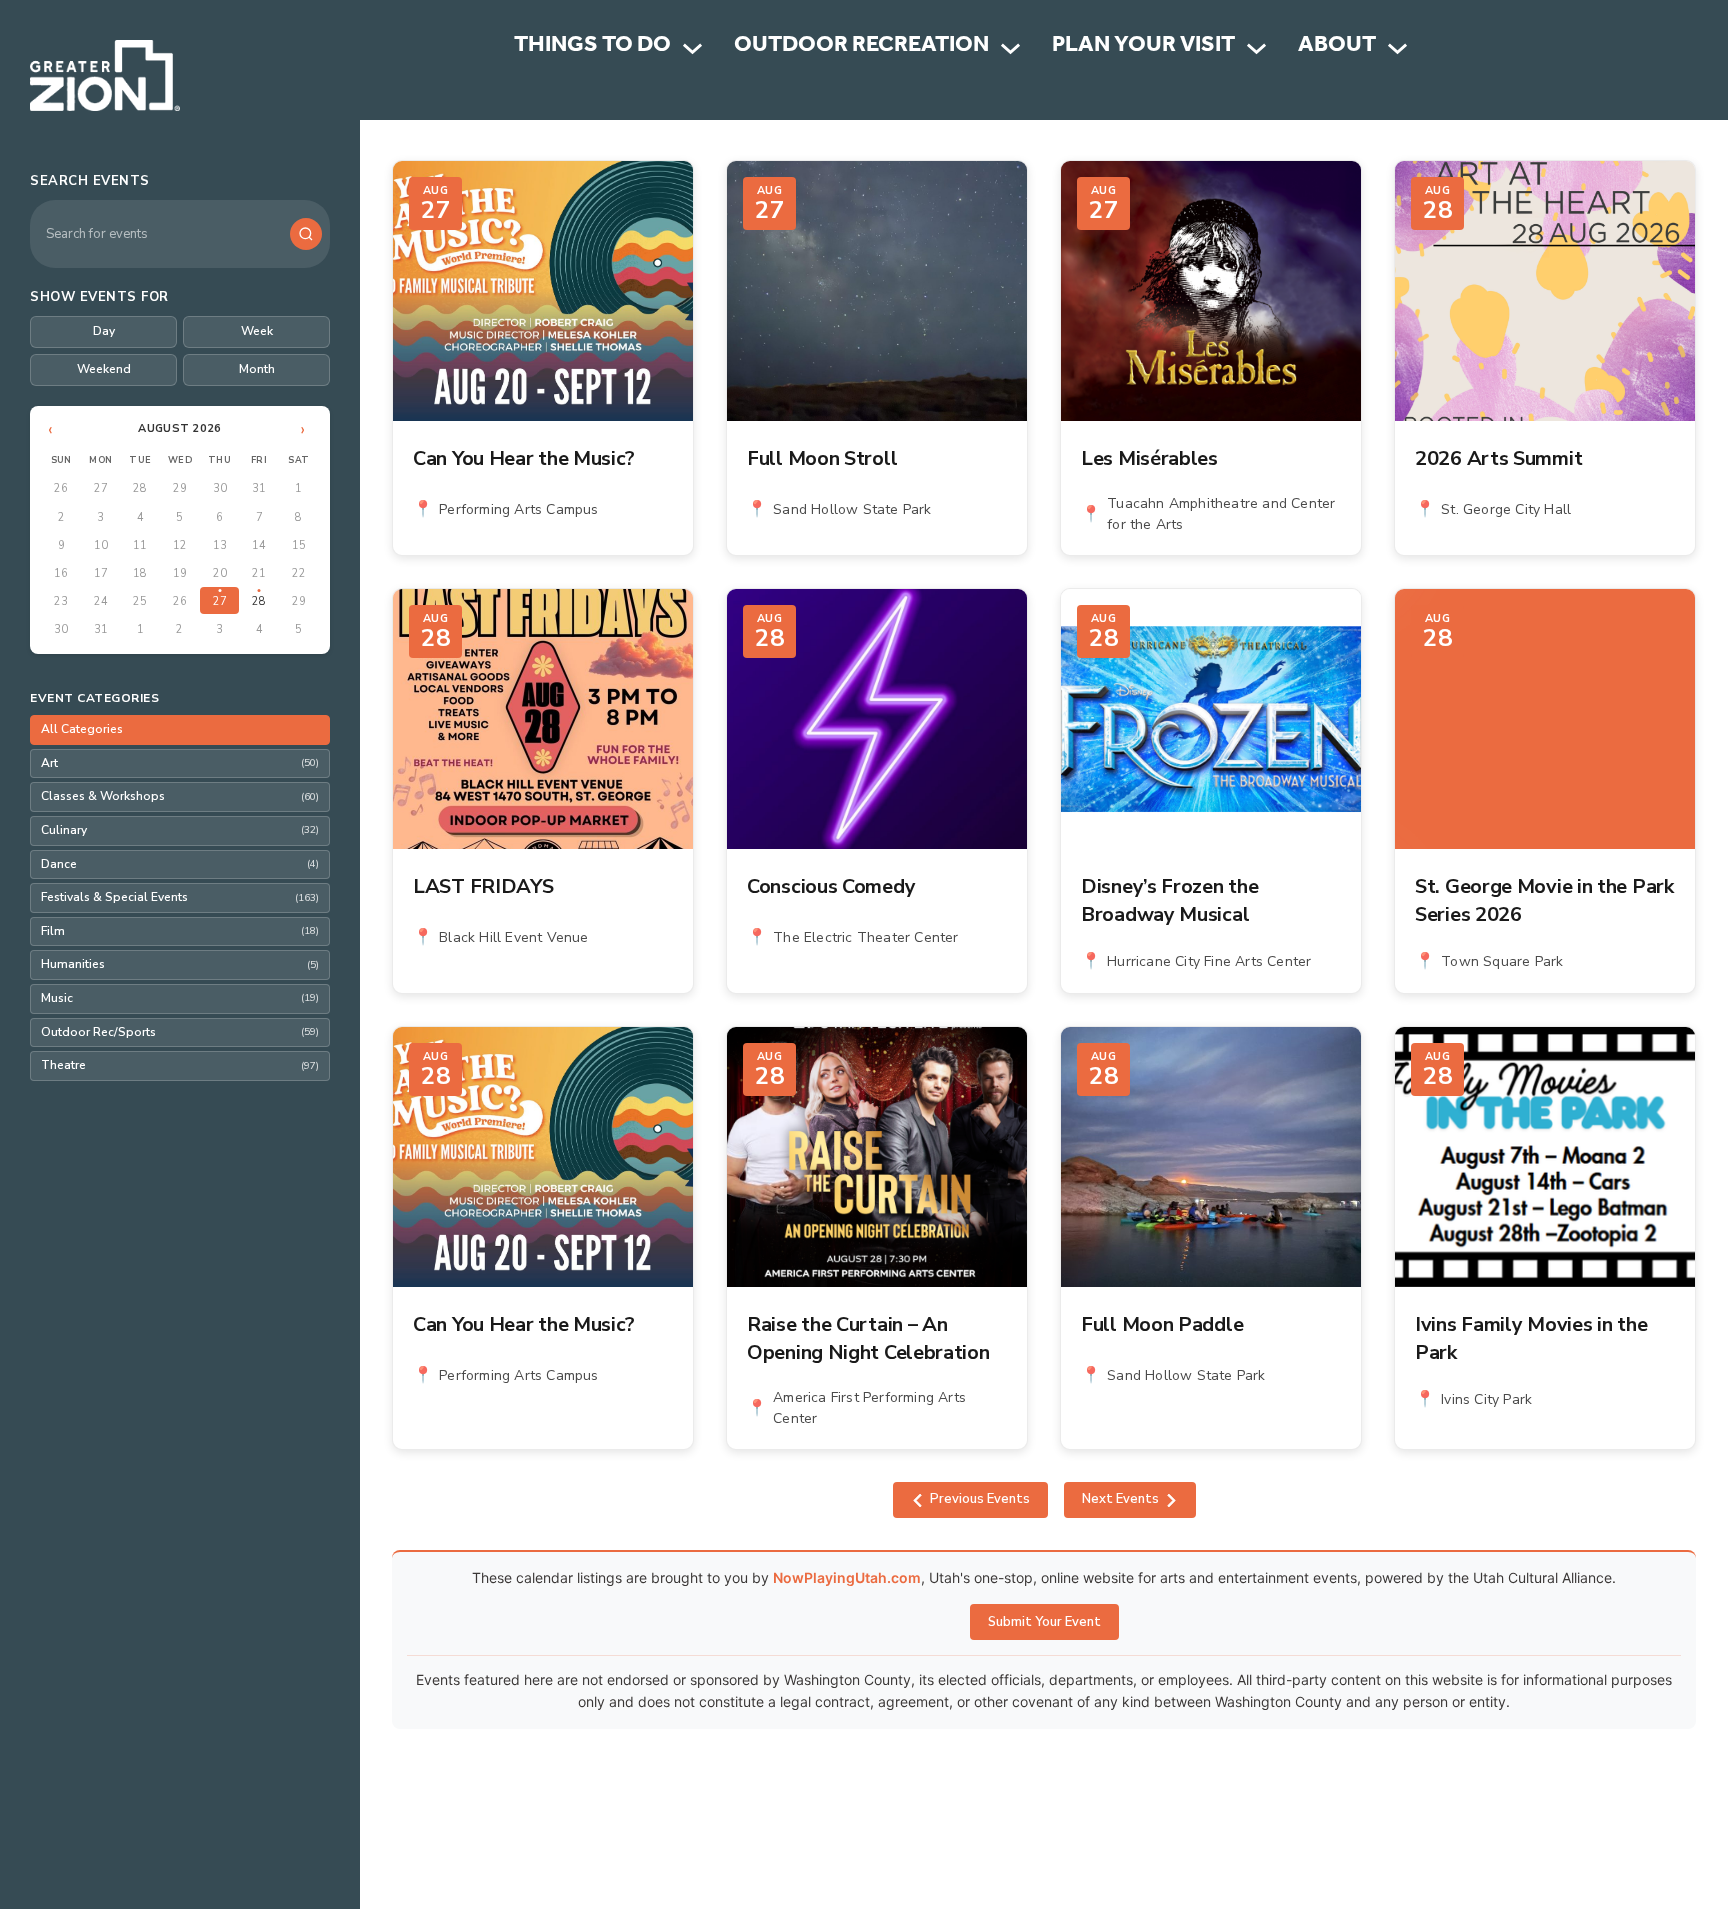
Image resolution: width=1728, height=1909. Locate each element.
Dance (180, 864)
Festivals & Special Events (180, 897)
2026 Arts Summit (1498, 458)
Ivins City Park (1486, 1399)
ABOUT (1337, 47)
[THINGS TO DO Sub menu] (692, 48)
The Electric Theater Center (865, 937)
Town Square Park (1502, 961)
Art (180, 763)
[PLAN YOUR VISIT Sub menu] (1256, 48)
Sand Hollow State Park (852, 509)
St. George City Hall (1506, 509)
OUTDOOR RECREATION (861, 47)
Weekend (104, 369)
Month (257, 369)
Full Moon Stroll (822, 458)
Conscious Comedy (831, 886)
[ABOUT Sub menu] (1397, 48)
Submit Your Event (1044, 1622)
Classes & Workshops (180, 796)
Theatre (180, 1065)
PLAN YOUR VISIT (1143, 47)
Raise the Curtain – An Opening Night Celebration (868, 1338)
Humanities (180, 964)
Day (104, 331)
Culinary (180, 830)
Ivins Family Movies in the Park (1531, 1338)
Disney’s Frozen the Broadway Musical (1169, 900)
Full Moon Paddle (1162, 1324)
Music (180, 998)
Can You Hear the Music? (524, 458)
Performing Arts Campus (518, 509)
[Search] (306, 234)
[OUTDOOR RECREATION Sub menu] (1010, 48)
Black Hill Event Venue (513, 937)
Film (180, 931)
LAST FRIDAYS (483, 886)
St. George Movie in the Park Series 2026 (1544, 900)
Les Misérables (1149, 458)
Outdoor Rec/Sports (180, 1032)
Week (257, 331)
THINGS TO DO (592, 47)
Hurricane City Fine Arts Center (1209, 961)
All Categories (82, 729)
